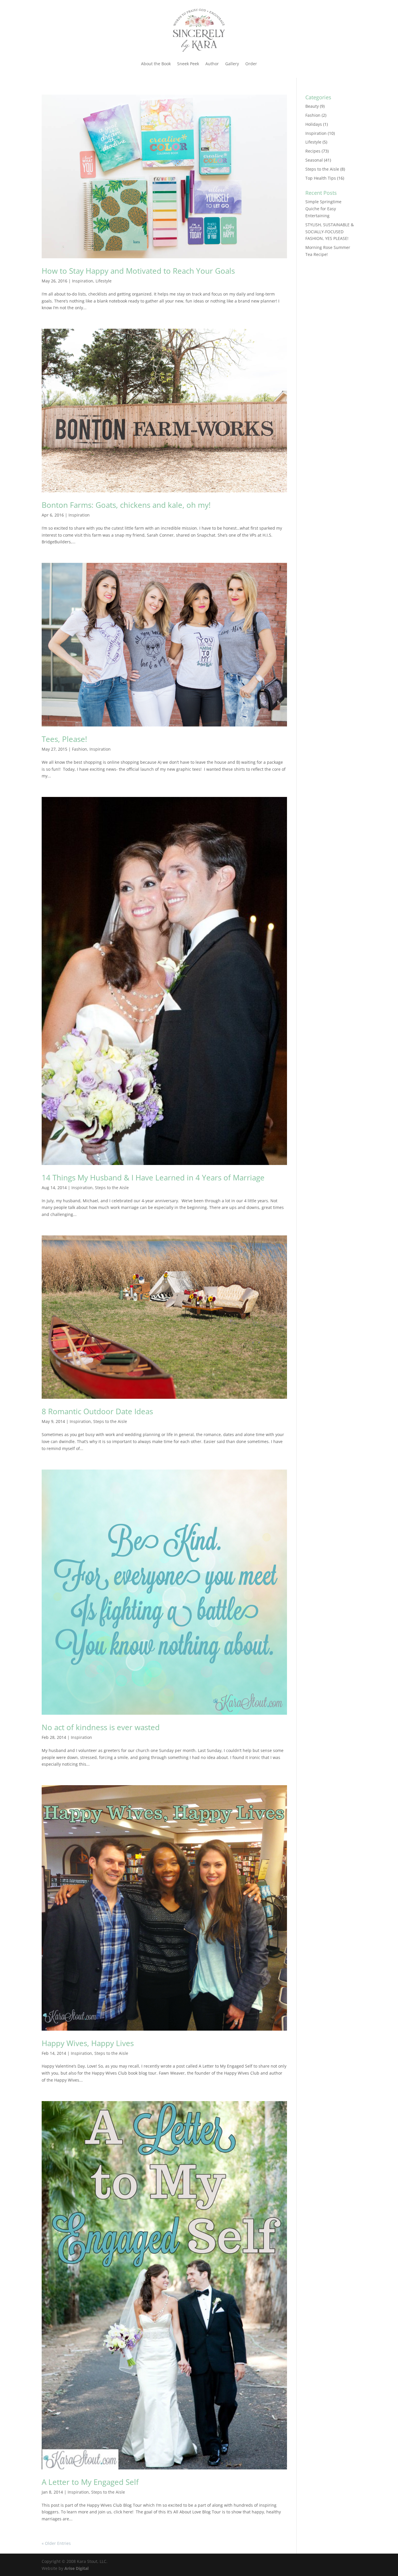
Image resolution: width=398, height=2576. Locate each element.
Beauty (312, 106)
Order (251, 64)
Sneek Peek (188, 64)
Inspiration (83, 281)
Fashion (80, 749)
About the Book (156, 64)
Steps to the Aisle (112, 1188)
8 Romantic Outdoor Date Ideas (97, 1411)
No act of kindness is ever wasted (101, 1727)
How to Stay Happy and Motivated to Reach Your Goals (138, 271)
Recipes (313, 151)
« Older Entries (56, 2543)
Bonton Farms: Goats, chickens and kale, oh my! (126, 505)
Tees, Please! (64, 739)
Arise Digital (76, 2568)
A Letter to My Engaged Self (90, 2482)
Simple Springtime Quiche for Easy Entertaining (323, 209)
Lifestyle (104, 281)
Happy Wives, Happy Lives (88, 2043)
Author (212, 64)
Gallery (232, 64)
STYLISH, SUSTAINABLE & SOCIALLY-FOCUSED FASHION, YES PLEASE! (330, 232)
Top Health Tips (321, 178)
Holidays (314, 124)
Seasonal (314, 160)
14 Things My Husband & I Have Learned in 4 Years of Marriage (153, 1178)
